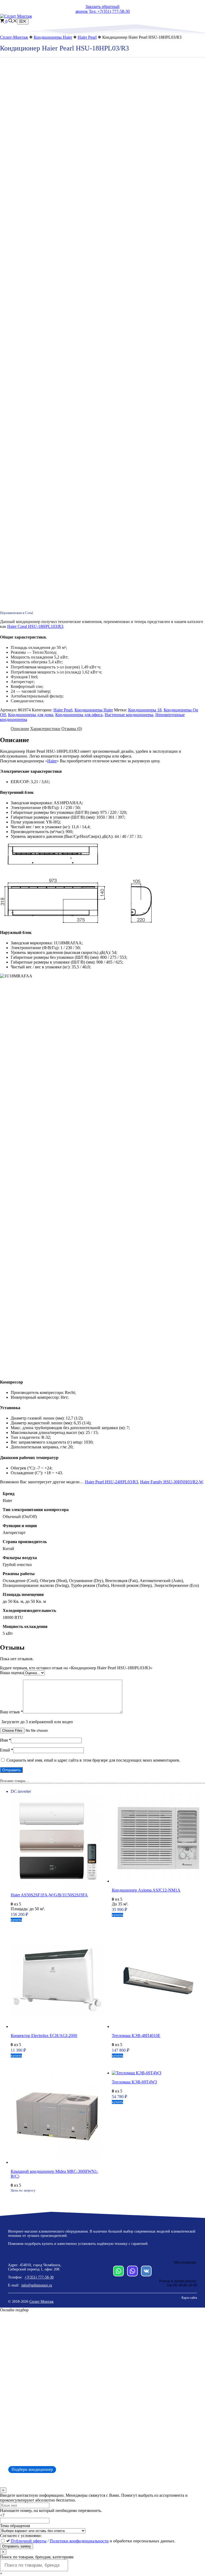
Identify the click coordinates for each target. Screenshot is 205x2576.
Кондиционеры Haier (53, 37)
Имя (5, 1740)
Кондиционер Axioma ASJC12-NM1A (146, 1890)
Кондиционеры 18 (145, 710)
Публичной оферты (29, 2541)
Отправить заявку (17, 2546)
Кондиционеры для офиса (79, 715)
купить (16, 1920)
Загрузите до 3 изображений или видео (37, 1722)
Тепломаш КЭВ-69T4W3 (134, 2082)
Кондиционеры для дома (31, 715)
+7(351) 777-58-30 (39, 2277)
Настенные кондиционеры (129, 715)
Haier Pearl (87, 37)
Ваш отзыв (11, 1712)
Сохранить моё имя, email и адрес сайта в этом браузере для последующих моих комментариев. (93, 1760)
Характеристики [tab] (45, 729)
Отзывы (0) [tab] (72, 729)
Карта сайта (189, 2298)
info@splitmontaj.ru (37, 2285)
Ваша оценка (12, 1673)
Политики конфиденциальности (79, 2541)
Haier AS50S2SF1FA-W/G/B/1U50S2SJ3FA (49, 1895)
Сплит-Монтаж (14, 37)
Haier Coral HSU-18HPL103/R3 (35, 626)
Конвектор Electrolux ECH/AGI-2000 (44, 2036)
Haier (52, 761)
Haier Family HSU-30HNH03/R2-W (172, 1482)
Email (7, 1750)
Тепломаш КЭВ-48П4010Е (136, 2036)
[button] (13, 21)
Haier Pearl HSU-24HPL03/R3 (111, 1482)
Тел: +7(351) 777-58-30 (109, 11)
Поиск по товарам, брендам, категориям (37, 2557)
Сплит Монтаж (42, 2302)
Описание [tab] (20, 729)
